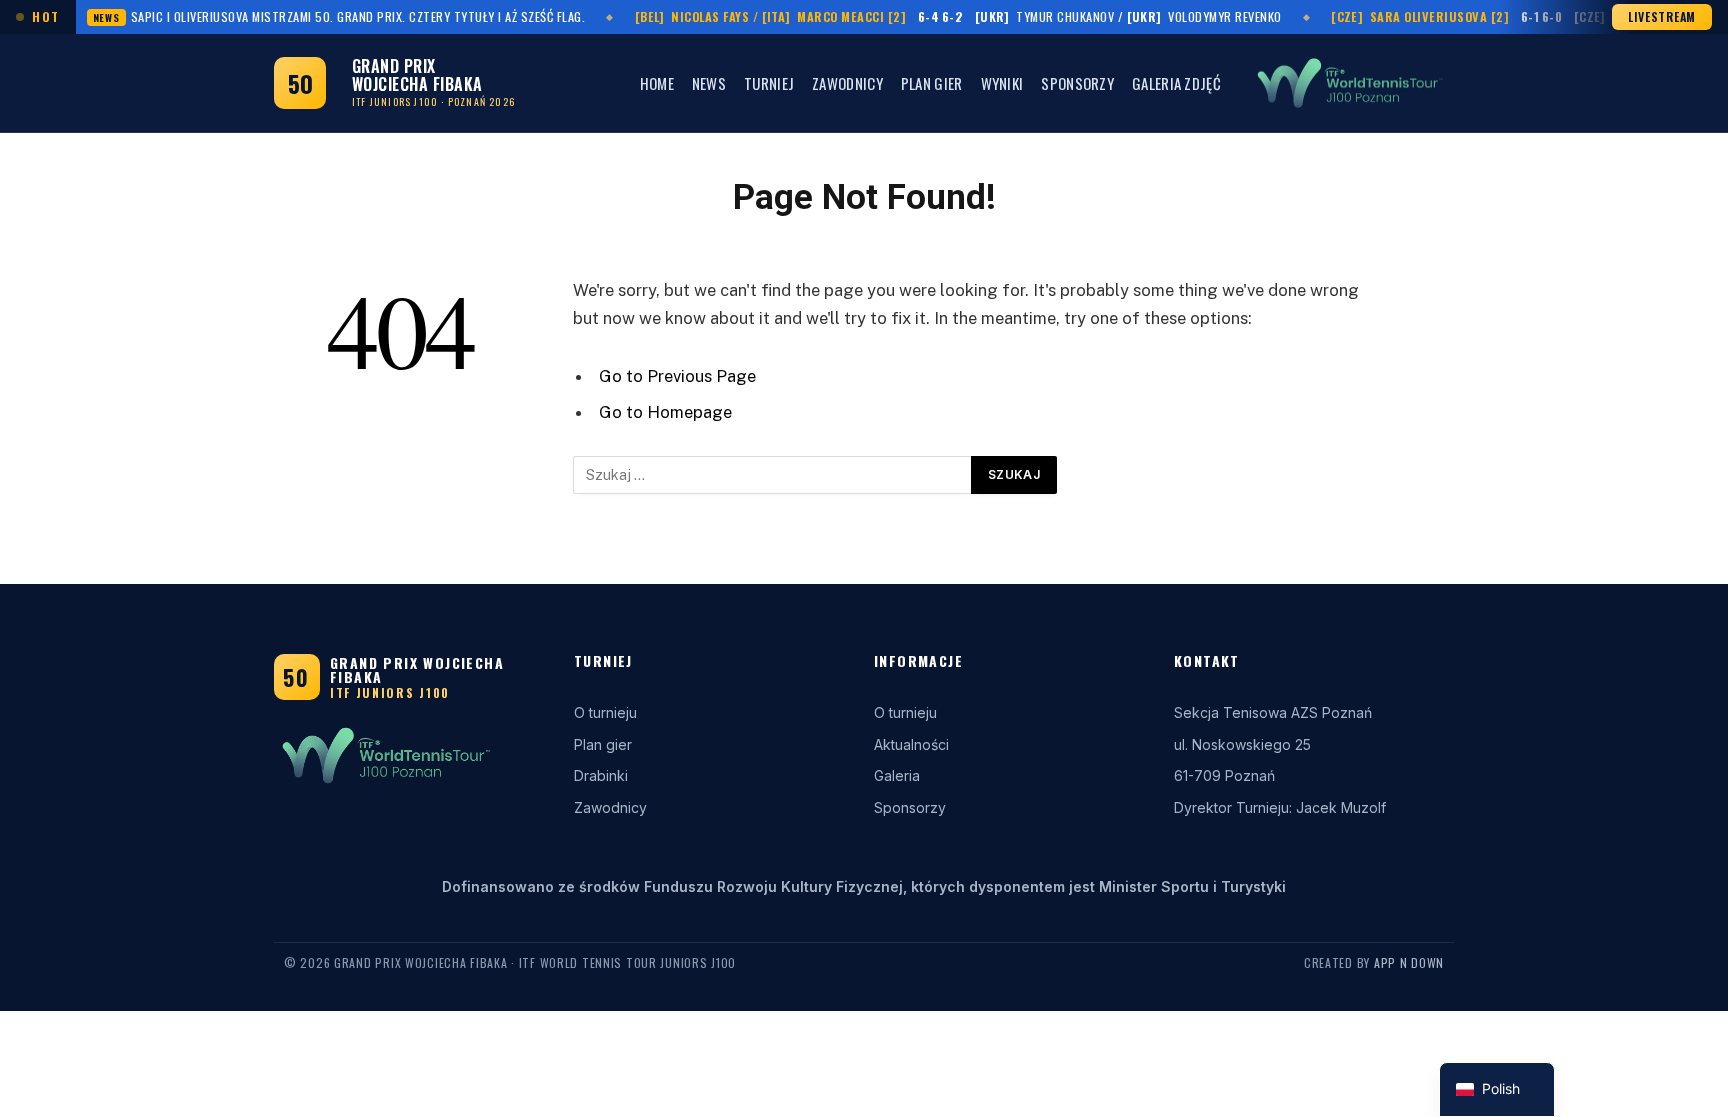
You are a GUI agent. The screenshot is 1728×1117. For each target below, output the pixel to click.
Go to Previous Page (677, 376)
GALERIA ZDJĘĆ (1176, 83)
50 (300, 83)
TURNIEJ (769, 83)
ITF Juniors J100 (390, 692)
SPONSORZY (1077, 83)
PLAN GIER (932, 83)
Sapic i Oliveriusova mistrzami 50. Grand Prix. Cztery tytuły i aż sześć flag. (339, 17)
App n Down (1409, 962)
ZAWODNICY (847, 83)
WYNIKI (1002, 83)
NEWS (709, 83)
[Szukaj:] (773, 475)
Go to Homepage (665, 412)
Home (657, 83)
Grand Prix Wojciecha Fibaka (417, 669)
